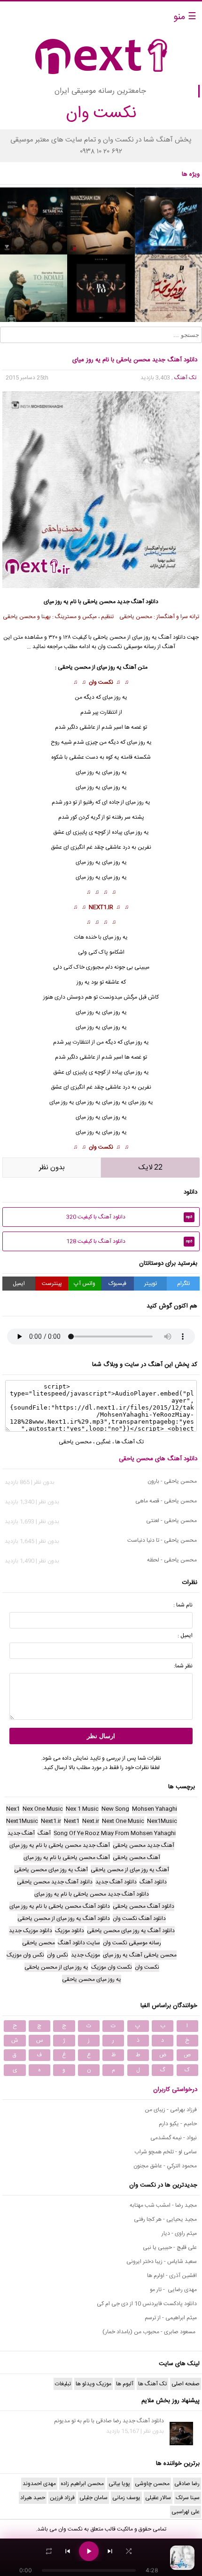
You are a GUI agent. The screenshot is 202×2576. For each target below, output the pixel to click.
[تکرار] (49, 2551)
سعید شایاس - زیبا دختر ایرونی (162, 2262)
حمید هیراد (33, 2498)
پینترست (52, 1284)
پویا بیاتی (119, 2484)
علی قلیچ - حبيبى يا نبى (170, 2247)
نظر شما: (183, 1666)
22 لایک (151, 1168)
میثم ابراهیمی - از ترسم (171, 2318)
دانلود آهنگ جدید (138, 602)
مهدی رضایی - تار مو (173, 2290)
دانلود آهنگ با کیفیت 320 (129, 1217)
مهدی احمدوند (39, 2484)
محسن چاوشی (152, 2484)
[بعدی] (110, 2551)
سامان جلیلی (93, 2498)
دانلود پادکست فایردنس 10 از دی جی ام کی (147, 2304)
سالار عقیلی (158, 2498)
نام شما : (183, 1605)
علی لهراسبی (186, 2512)
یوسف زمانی (126, 2498)
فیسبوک (117, 1284)
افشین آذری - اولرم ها (172, 2276)
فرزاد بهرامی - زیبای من (171, 2110)
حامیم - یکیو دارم (178, 2124)
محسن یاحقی (99, 602)
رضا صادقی (187, 2484)
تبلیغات (63, 2384)
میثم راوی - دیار (179, 2233)
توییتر (151, 1284)
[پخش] (89, 2551)
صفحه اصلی (186, 2384)
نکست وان (101, 682)
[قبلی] (68, 2551)
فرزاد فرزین (62, 2498)
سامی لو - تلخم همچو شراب (166, 2152)
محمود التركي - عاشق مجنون (165, 2166)
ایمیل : (185, 1635)
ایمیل (19, 1284)
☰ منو (185, 17)
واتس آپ (85, 1284)
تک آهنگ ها (129, 1442)
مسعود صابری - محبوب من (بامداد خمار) (150, 2332)
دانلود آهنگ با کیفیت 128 (129, 1241)
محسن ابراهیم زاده (82, 2484)
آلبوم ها (125, 2384)
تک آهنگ (185, 378)
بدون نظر (52, 1168)
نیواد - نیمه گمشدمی (174, 2138)
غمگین (103, 1442)
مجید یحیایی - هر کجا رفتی (165, 2219)
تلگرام (183, 1284)
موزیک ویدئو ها (93, 2384)
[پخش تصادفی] (129, 2551)
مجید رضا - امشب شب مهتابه (163, 2205)
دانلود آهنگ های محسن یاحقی (158, 1459)
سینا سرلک (188, 2498)
